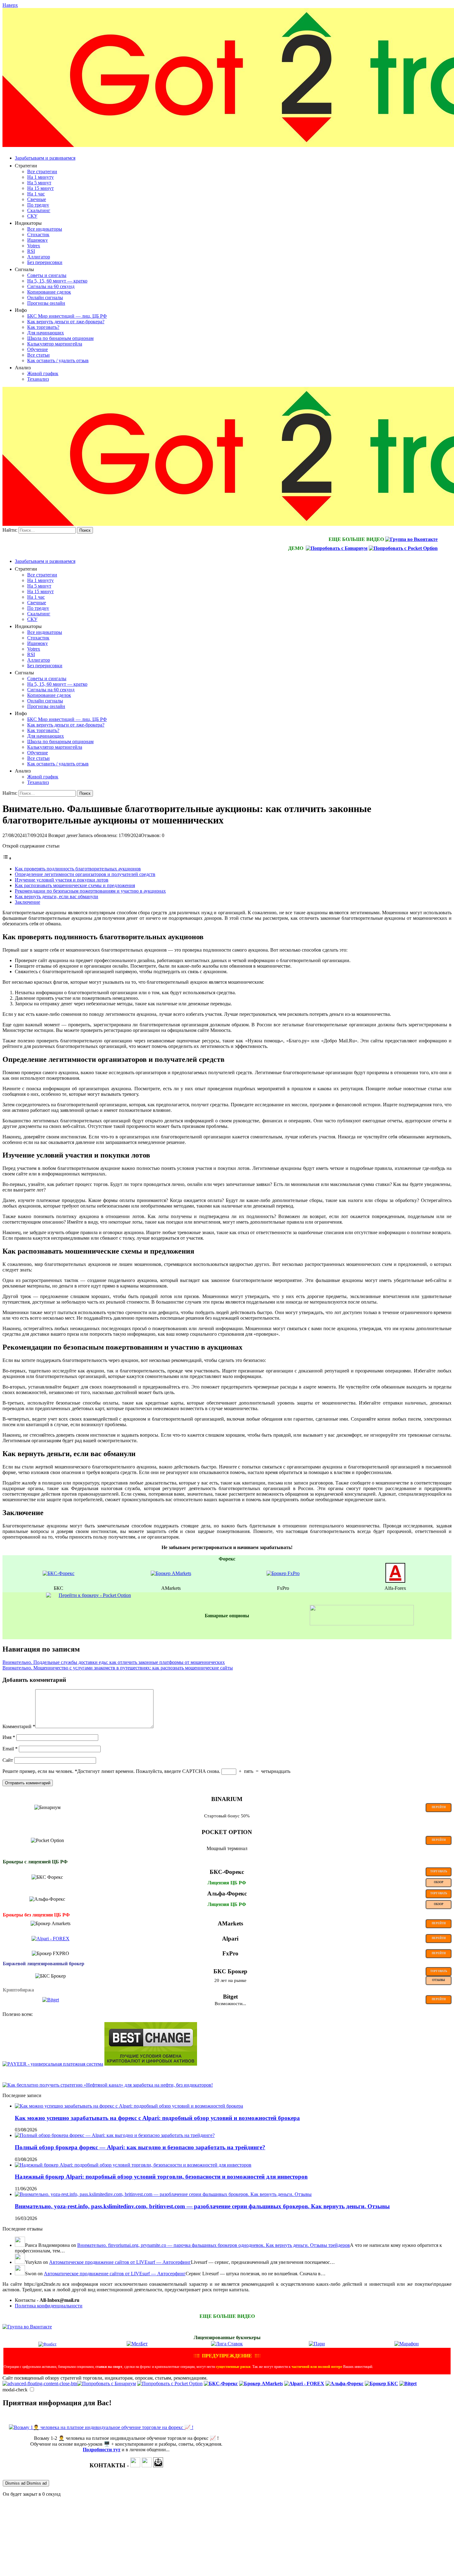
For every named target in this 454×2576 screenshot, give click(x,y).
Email (10, 1749)
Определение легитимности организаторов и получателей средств (85, 874)
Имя (9, 1737)
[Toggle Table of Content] (7, 858)
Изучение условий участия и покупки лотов (62, 880)
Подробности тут (102, 2450)
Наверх (10, 5)
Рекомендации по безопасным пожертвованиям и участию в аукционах (90, 891)
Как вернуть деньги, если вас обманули (57, 896)
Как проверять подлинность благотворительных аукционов (78, 869)
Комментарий (19, 1726)
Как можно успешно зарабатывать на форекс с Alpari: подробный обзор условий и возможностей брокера (157, 2118)
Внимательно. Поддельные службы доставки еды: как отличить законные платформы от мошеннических (114, 1662)
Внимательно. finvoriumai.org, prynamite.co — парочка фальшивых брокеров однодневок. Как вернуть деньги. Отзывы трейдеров (214, 2245)
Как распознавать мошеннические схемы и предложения (75, 885)
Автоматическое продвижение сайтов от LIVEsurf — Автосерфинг (120, 2262)
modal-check (15, 2390)
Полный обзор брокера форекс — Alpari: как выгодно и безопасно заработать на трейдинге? (140, 2147)
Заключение (27, 902)
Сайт (8, 1760)
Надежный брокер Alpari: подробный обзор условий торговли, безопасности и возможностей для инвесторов (161, 2177)
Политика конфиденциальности (49, 2306)
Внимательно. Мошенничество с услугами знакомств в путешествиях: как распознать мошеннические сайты (118, 1668)
